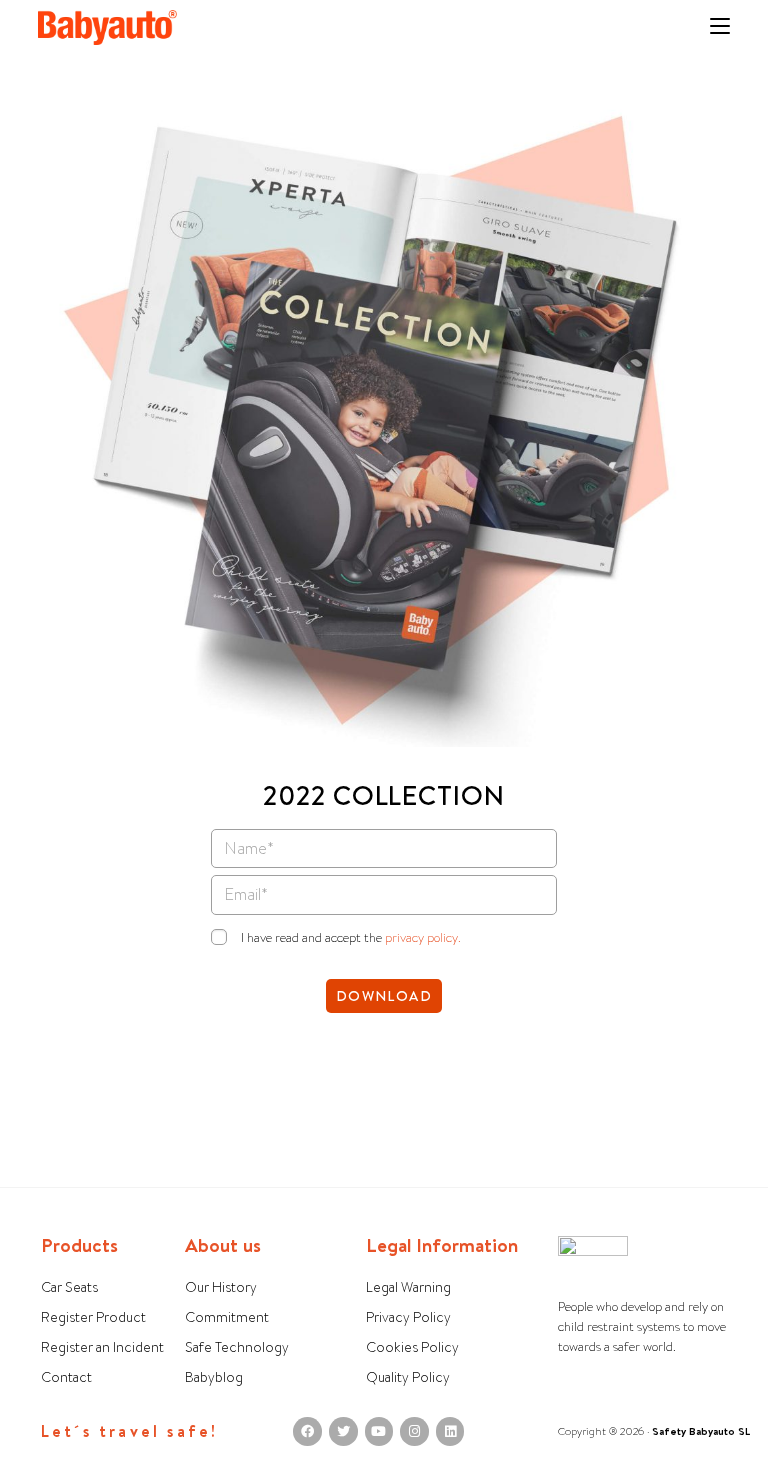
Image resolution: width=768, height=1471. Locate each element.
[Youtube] (379, 1431)
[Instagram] (414, 1431)
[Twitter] (343, 1431)
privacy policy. (423, 937)
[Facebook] (307, 1431)
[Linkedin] (450, 1431)
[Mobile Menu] (720, 27)
